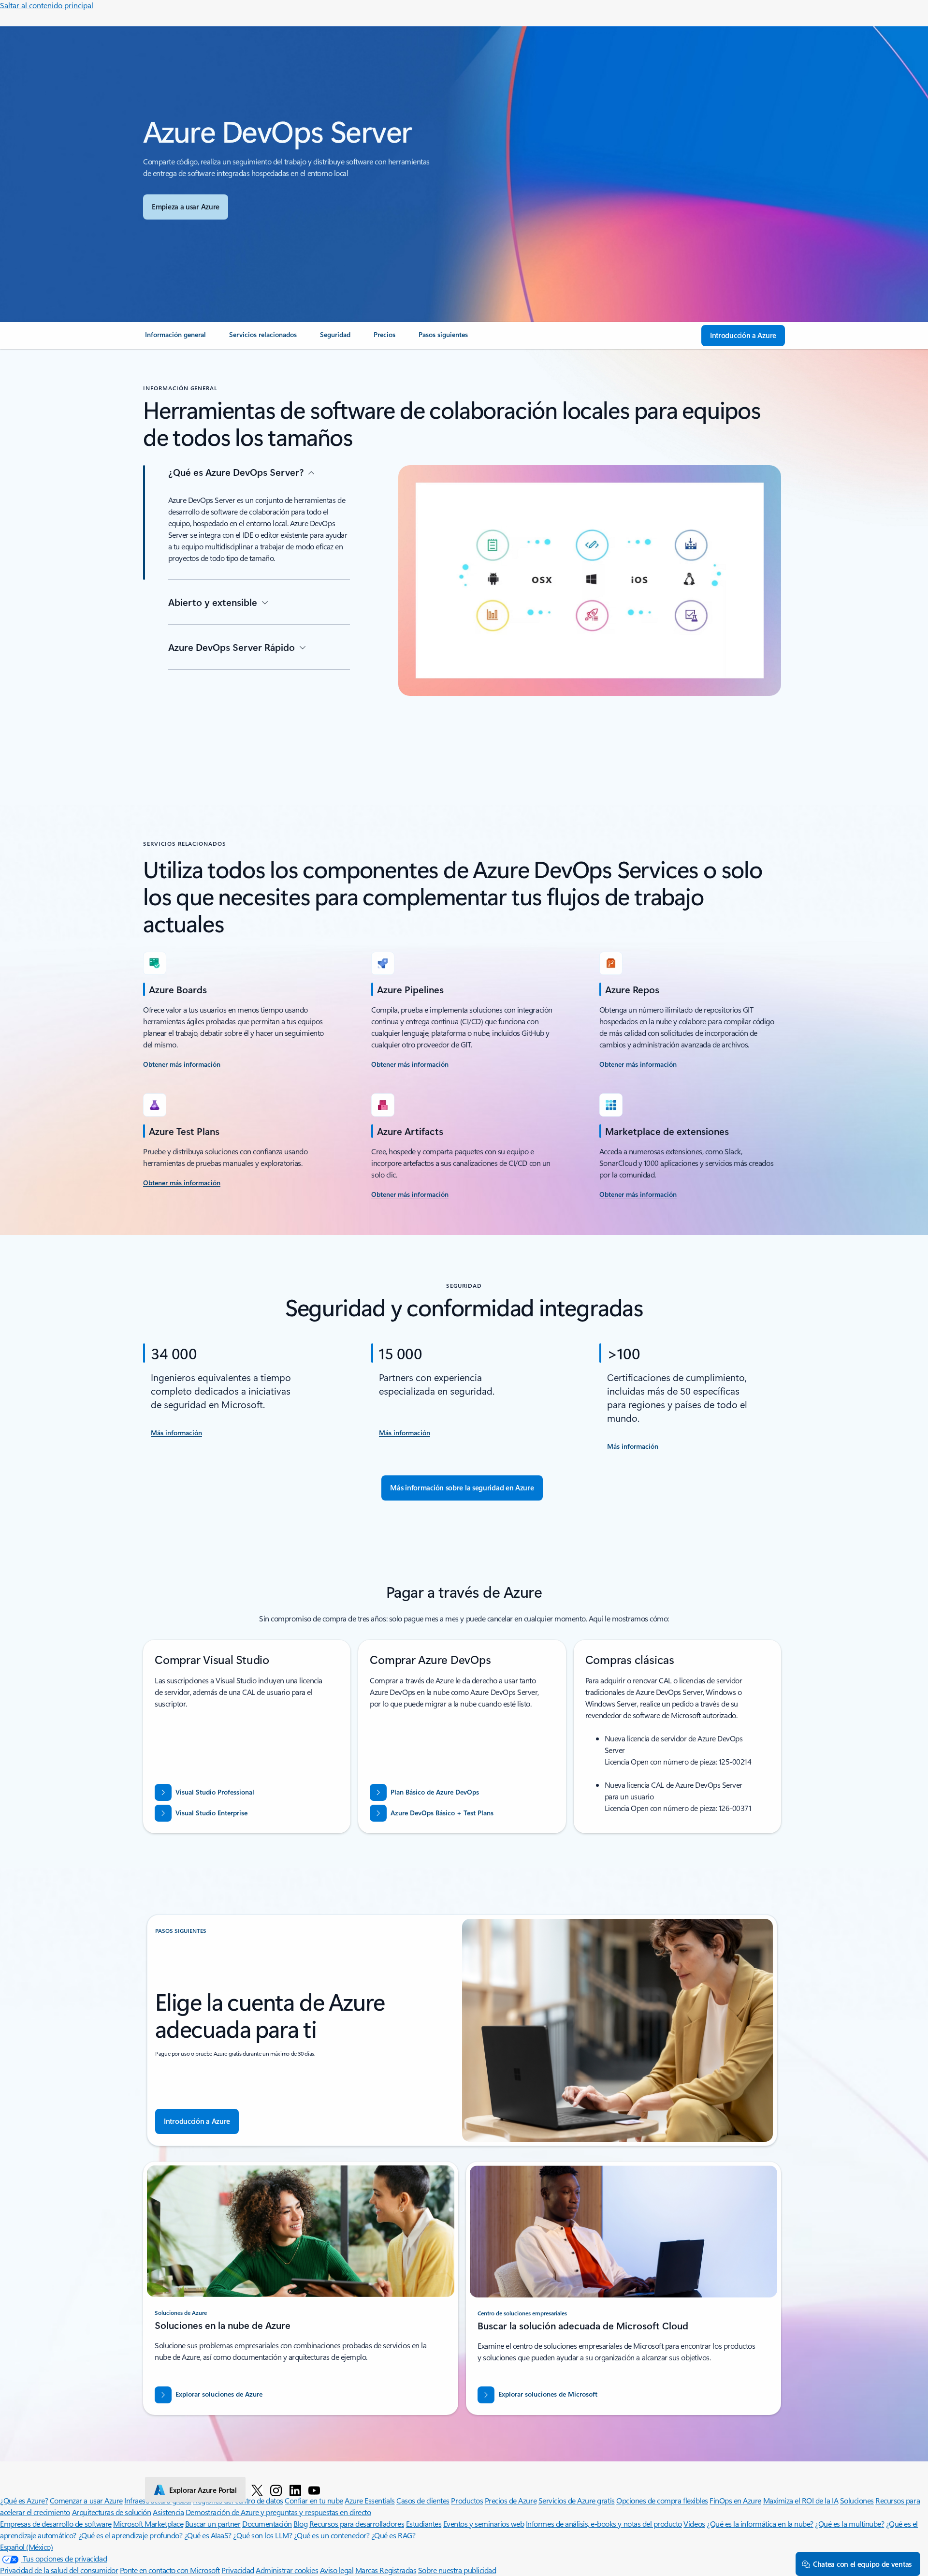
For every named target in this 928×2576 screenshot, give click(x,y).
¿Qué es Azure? (24, 2500)
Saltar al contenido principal (47, 5)
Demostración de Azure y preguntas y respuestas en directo (278, 2512)
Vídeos (694, 2524)
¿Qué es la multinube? (849, 2524)
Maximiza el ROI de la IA (801, 2500)
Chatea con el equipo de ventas (862, 2564)
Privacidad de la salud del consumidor (59, 2570)
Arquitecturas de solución (112, 2512)
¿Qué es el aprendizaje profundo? (130, 2535)
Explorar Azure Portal (203, 2490)
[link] (175, 339)
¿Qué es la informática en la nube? (760, 2524)
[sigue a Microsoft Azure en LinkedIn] (295, 2490)
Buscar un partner (213, 2524)
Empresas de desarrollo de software (56, 2524)
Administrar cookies (287, 2570)
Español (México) (26, 2547)
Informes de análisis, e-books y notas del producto (604, 2524)
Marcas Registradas (386, 2570)
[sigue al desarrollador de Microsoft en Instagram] (276, 2490)
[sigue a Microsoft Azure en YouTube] (314, 2490)
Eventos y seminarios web (484, 2524)
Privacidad (238, 2570)
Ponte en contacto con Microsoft (170, 2570)
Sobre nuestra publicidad (457, 2570)
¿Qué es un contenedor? (332, 2535)
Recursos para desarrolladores (357, 2524)
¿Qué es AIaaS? (208, 2535)
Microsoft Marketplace (148, 2524)
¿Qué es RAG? (393, 2535)
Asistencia (168, 2512)
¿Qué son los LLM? (262, 2535)
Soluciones (857, 2500)
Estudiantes (424, 2524)
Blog (300, 2524)
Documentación (267, 2524)
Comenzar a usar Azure (86, 2500)
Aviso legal (337, 2570)
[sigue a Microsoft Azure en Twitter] (257, 2490)
